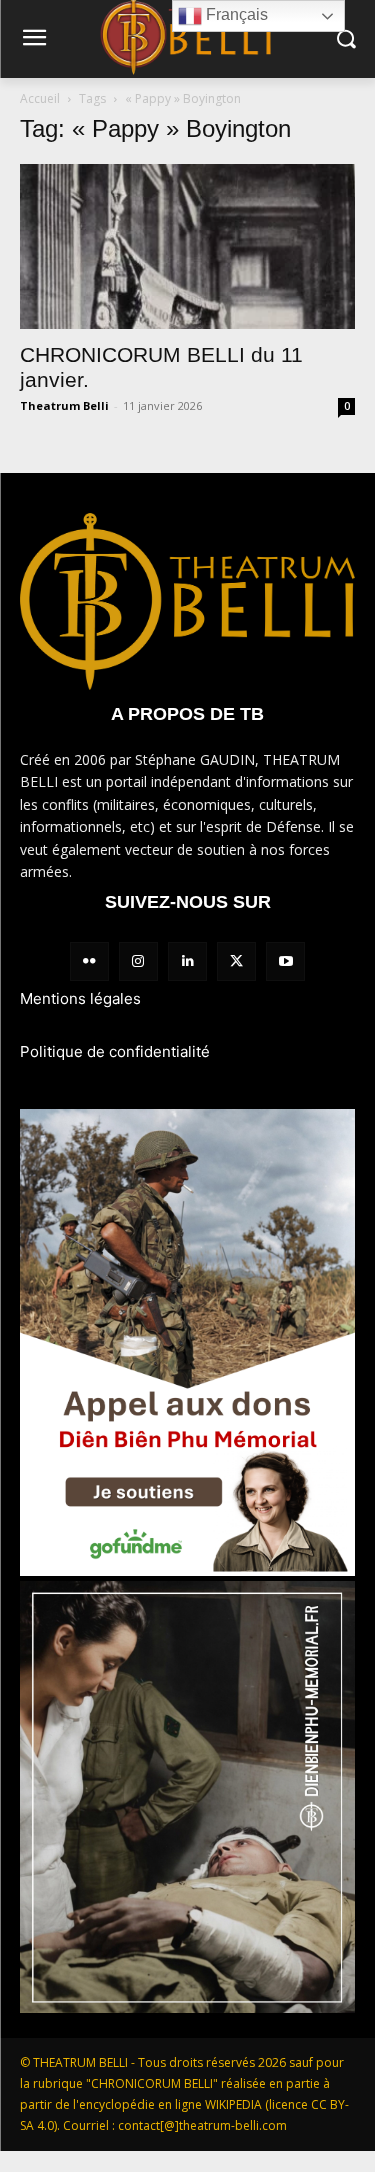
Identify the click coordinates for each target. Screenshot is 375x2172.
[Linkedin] (187, 961)
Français (235, 14)
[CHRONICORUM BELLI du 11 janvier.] (187, 246)
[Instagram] (138, 961)
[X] (236, 961)
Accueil (40, 98)
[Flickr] (89, 961)
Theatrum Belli (64, 405)
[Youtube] (285, 961)
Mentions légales (80, 998)
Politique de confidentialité (115, 1051)
